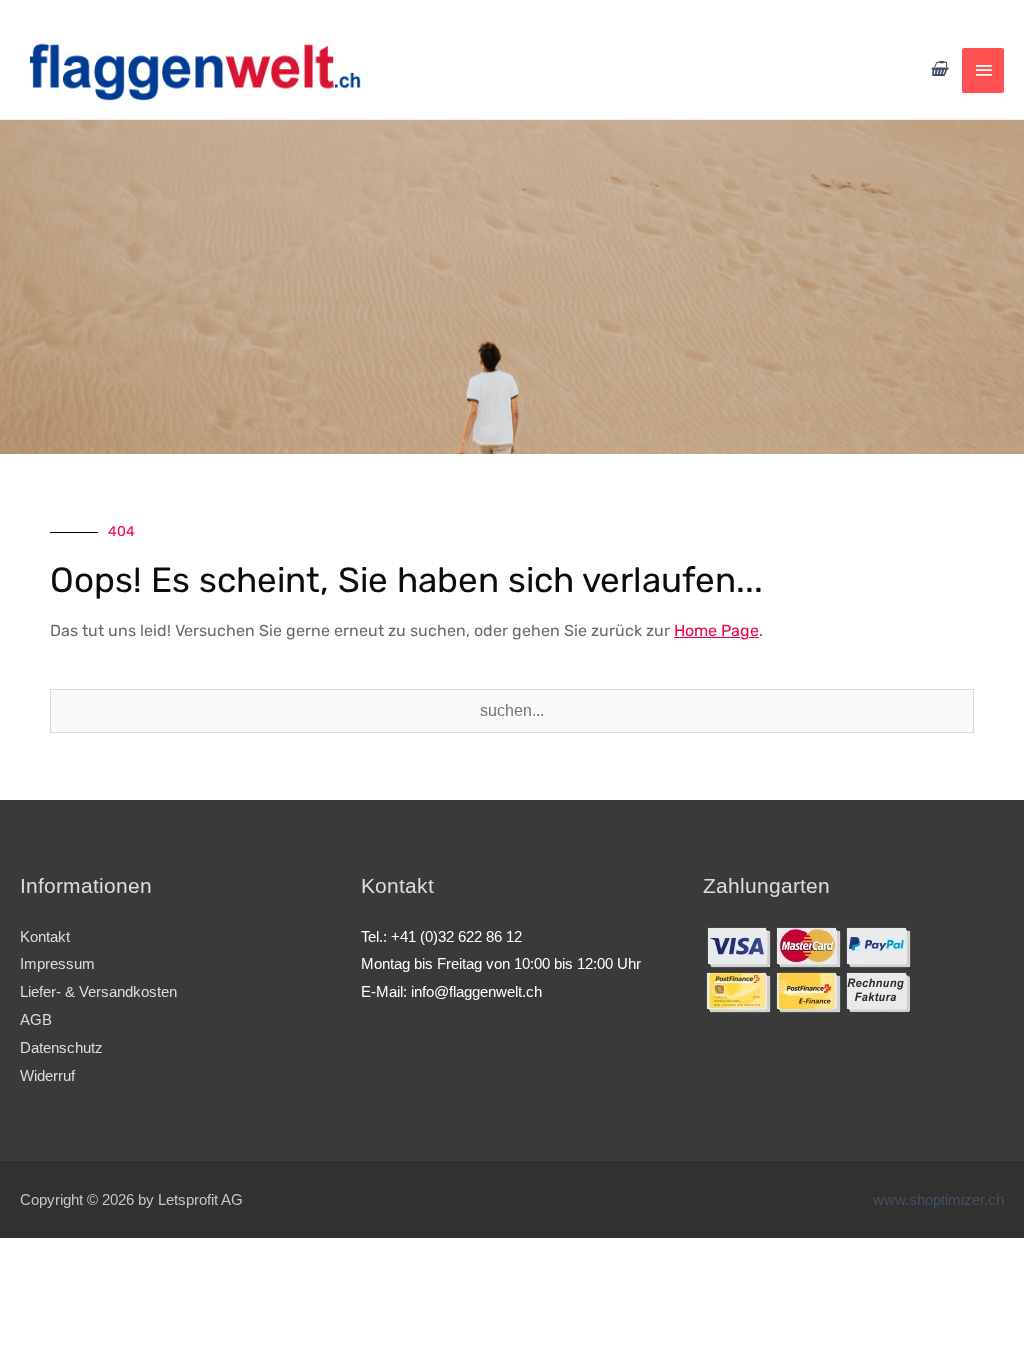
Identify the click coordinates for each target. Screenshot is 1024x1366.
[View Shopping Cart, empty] (938, 69)
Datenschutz (61, 1047)
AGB (36, 1019)
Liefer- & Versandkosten (98, 991)
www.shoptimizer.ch (938, 1199)
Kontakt (45, 936)
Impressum (57, 963)
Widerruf (47, 1075)
